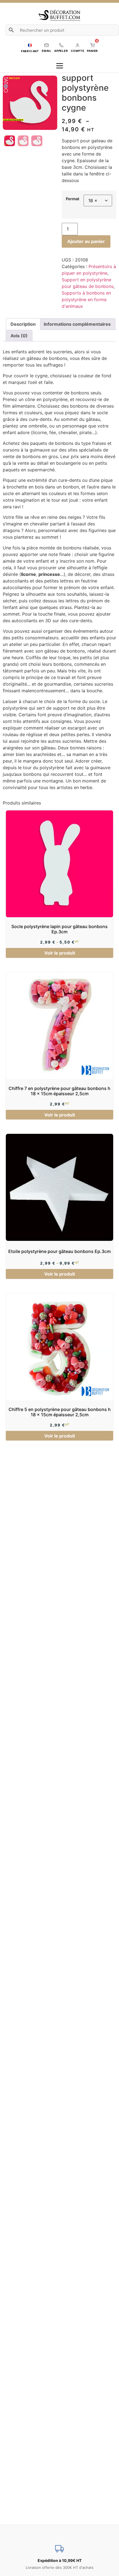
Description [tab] (23, 324)
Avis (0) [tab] (19, 336)
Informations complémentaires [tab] (77, 324)
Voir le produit (60, 953)
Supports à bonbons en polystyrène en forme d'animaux (86, 300)
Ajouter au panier (86, 241)
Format (73, 199)
